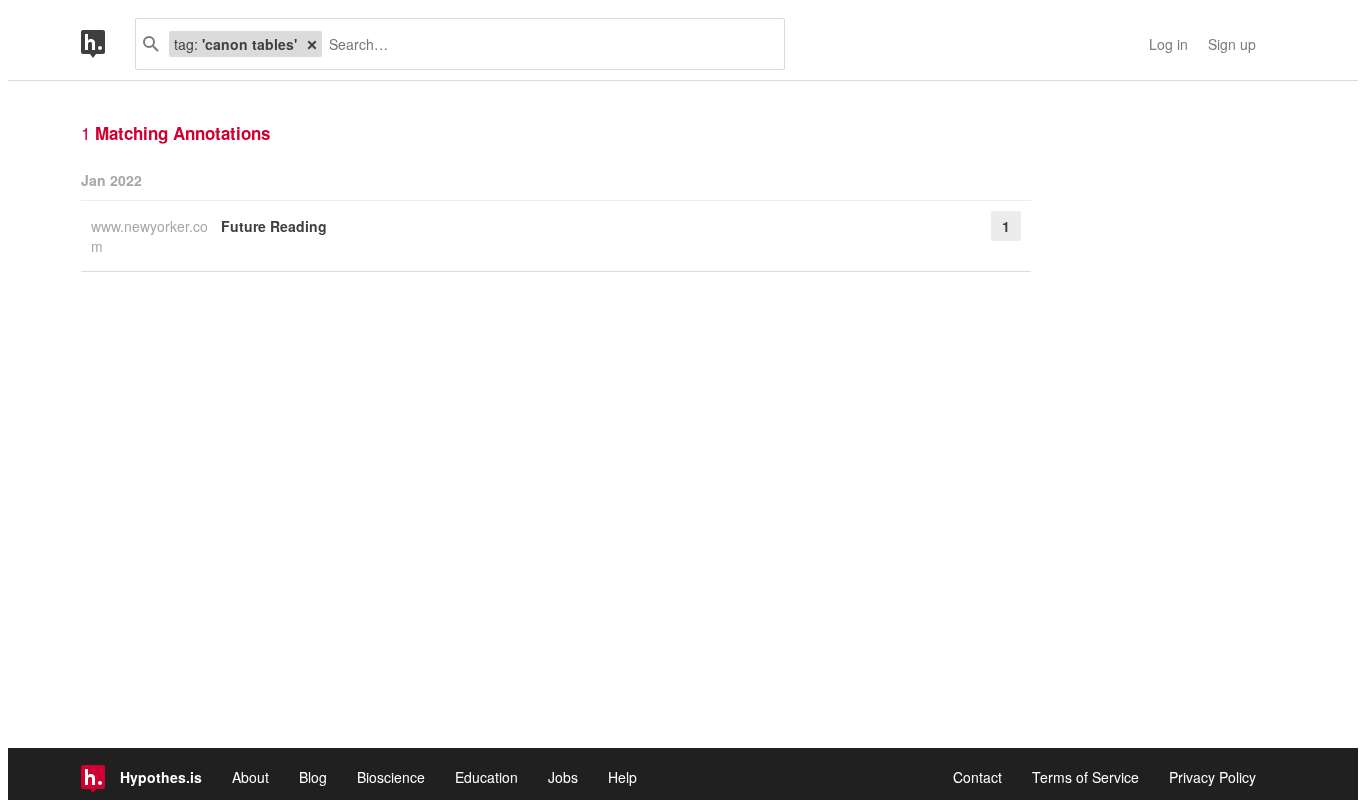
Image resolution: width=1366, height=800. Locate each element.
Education (486, 777)
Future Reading (274, 226)
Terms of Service (1085, 777)
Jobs (563, 777)
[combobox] (545, 44)
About (250, 777)
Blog (313, 777)
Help (622, 777)
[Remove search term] (312, 44)
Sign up (1232, 44)
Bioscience (391, 777)
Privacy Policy (1212, 777)
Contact (977, 777)
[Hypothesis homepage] (108, 44)
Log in (1168, 44)
